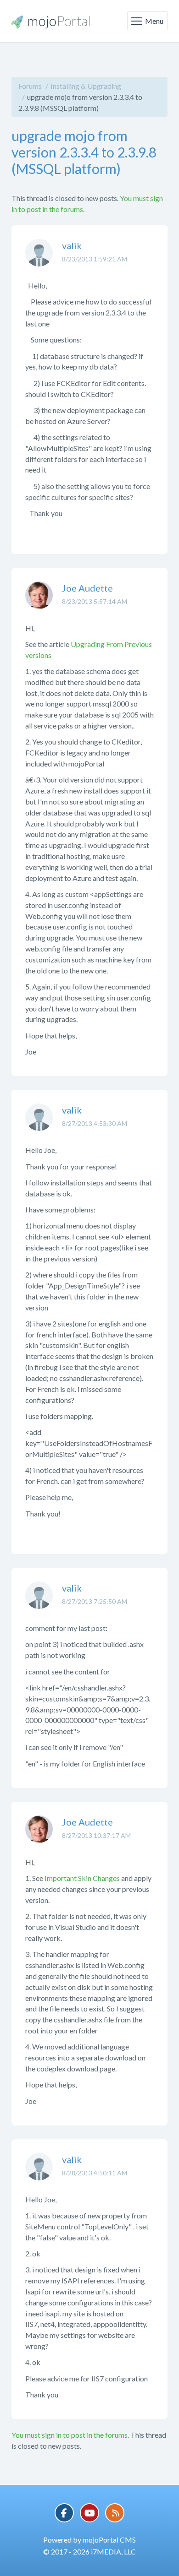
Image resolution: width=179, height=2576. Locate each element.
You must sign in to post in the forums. (70, 2435)
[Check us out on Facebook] (64, 2513)
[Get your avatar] (39, 260)
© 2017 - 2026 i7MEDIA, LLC (89, 2552)
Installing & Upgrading (86, 86)
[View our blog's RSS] (115, 2513)
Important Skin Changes (82, 1878)
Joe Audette (87, 588)
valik (72, 245)
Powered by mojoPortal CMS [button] (89, 2540)
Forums (30, 86)
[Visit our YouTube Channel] (89, 2513)
